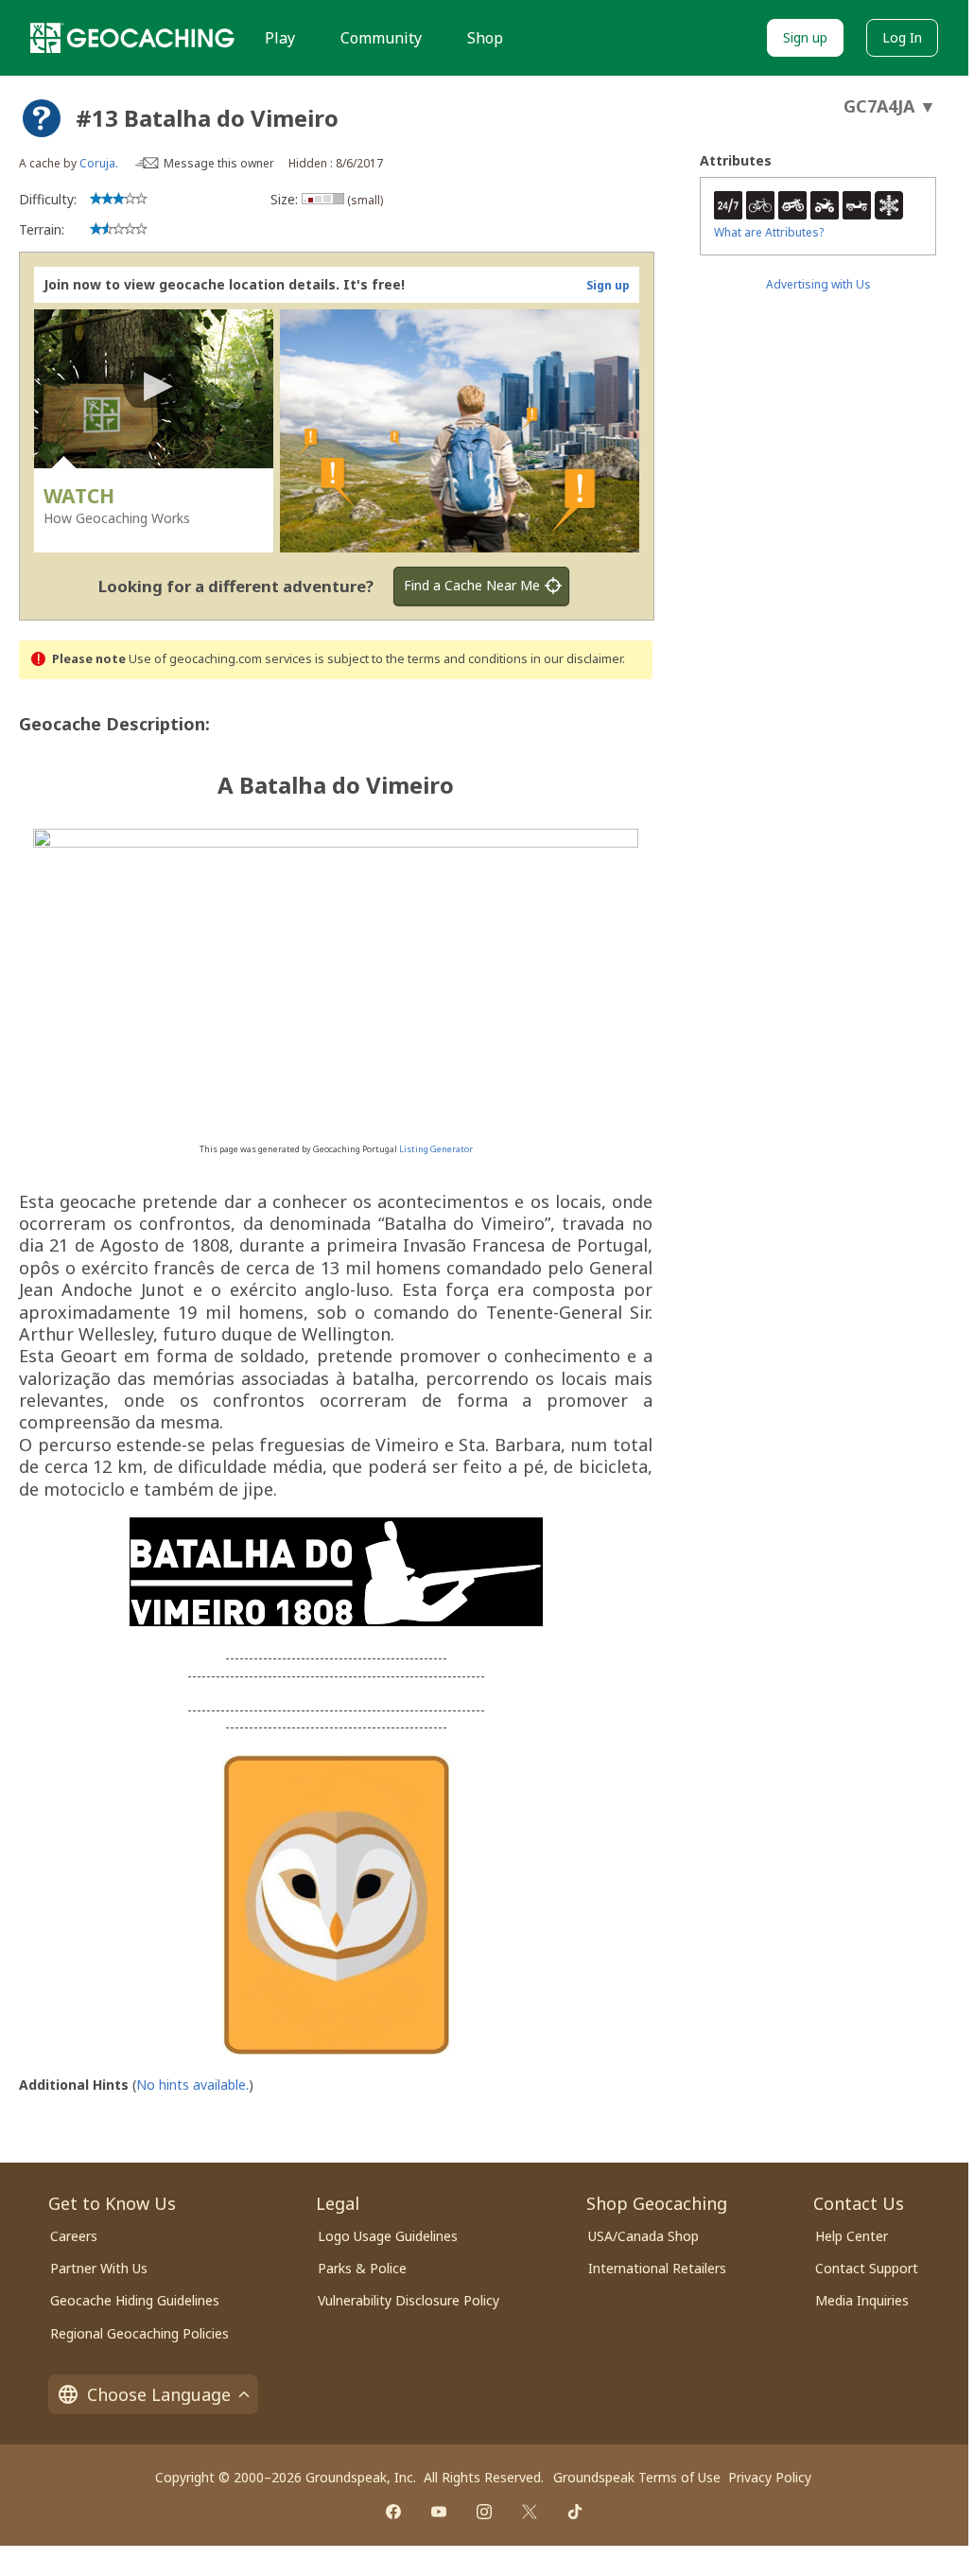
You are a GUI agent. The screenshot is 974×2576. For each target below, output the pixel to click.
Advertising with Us (818, 284)
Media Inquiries (862, 2300)
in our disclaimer (576, 659)
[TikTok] (575, 2512)
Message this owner (219, 163)
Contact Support (867, 2268)
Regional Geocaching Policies (139, 2333)
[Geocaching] (132, 38)
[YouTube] (439, 2512)
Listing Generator (436, 1149)
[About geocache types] (42, 118)
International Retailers (657, 2268)
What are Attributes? (769, 232)
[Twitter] (530, 2512)
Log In (902, 37)
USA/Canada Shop (644, 2236)
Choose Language (159, 2394)
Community (381, 38)
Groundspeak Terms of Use (637, 2477)
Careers (74, 2236)
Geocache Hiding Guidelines (135, 2300)
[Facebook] (393, 2512)
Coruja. (99, 163)
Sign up (805, 37)
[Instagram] (484, 2512)
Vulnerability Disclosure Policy (409, 2300)
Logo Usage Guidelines (388, 2236)
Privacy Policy (770, 2477)
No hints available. (192, 2085)
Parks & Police (362, 2268)
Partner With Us (99, 2268)
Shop (485, 38)
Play (280, 38)
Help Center (852, 2236)
